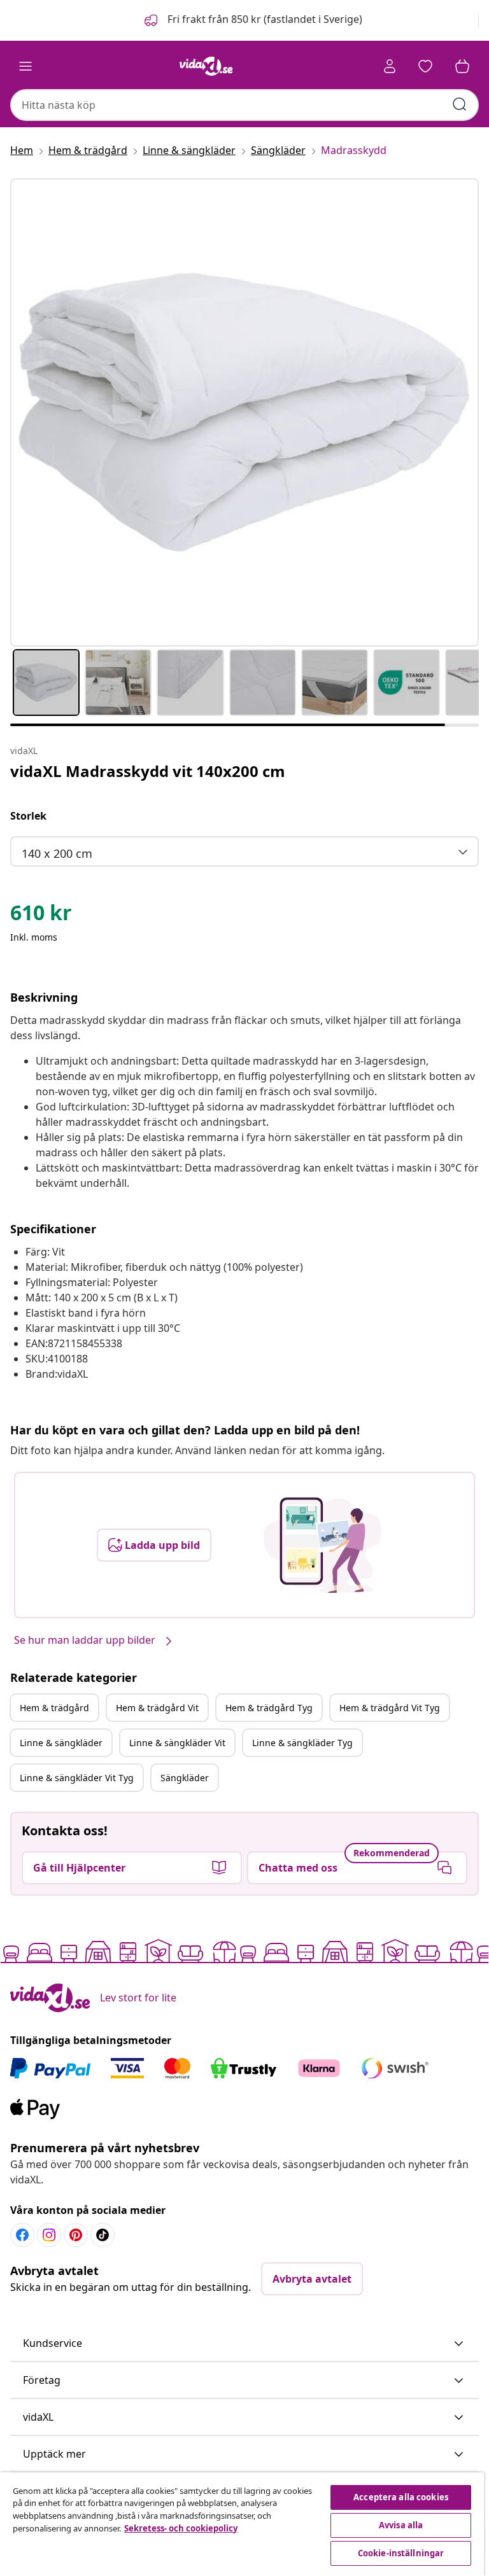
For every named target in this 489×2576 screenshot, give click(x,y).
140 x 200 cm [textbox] (57, 853)
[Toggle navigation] (25, 66)
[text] (41, 916)
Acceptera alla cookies (401, 2497)
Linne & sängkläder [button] (61, 1743)
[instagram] (49, 2235)
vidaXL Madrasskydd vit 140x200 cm (148, 771)
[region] (242, 2524)
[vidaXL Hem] (206, 66)
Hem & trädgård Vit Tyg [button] (390, 1708)
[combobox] (244, 105)
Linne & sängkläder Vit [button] (177, 1743)
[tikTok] (103, 2235)
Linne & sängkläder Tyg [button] (302, 1743)
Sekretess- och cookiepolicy (181, 2528)
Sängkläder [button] (185, 1778)
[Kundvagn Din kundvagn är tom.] (462, 66)
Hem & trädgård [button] (54, 1708)
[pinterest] (76, 2235)
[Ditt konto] (390, 66)
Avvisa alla (401, 2525)
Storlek (28, 816)
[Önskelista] (425, 66)
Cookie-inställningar (401, 2553)
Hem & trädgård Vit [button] (157, 1708)
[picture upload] (322, 1545)
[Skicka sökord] (460, 104)
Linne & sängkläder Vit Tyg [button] (77, 1778)
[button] (252, 20)
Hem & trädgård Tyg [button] (269, 1708)
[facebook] (22, 2235)
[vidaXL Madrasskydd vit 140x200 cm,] (244, 412)
